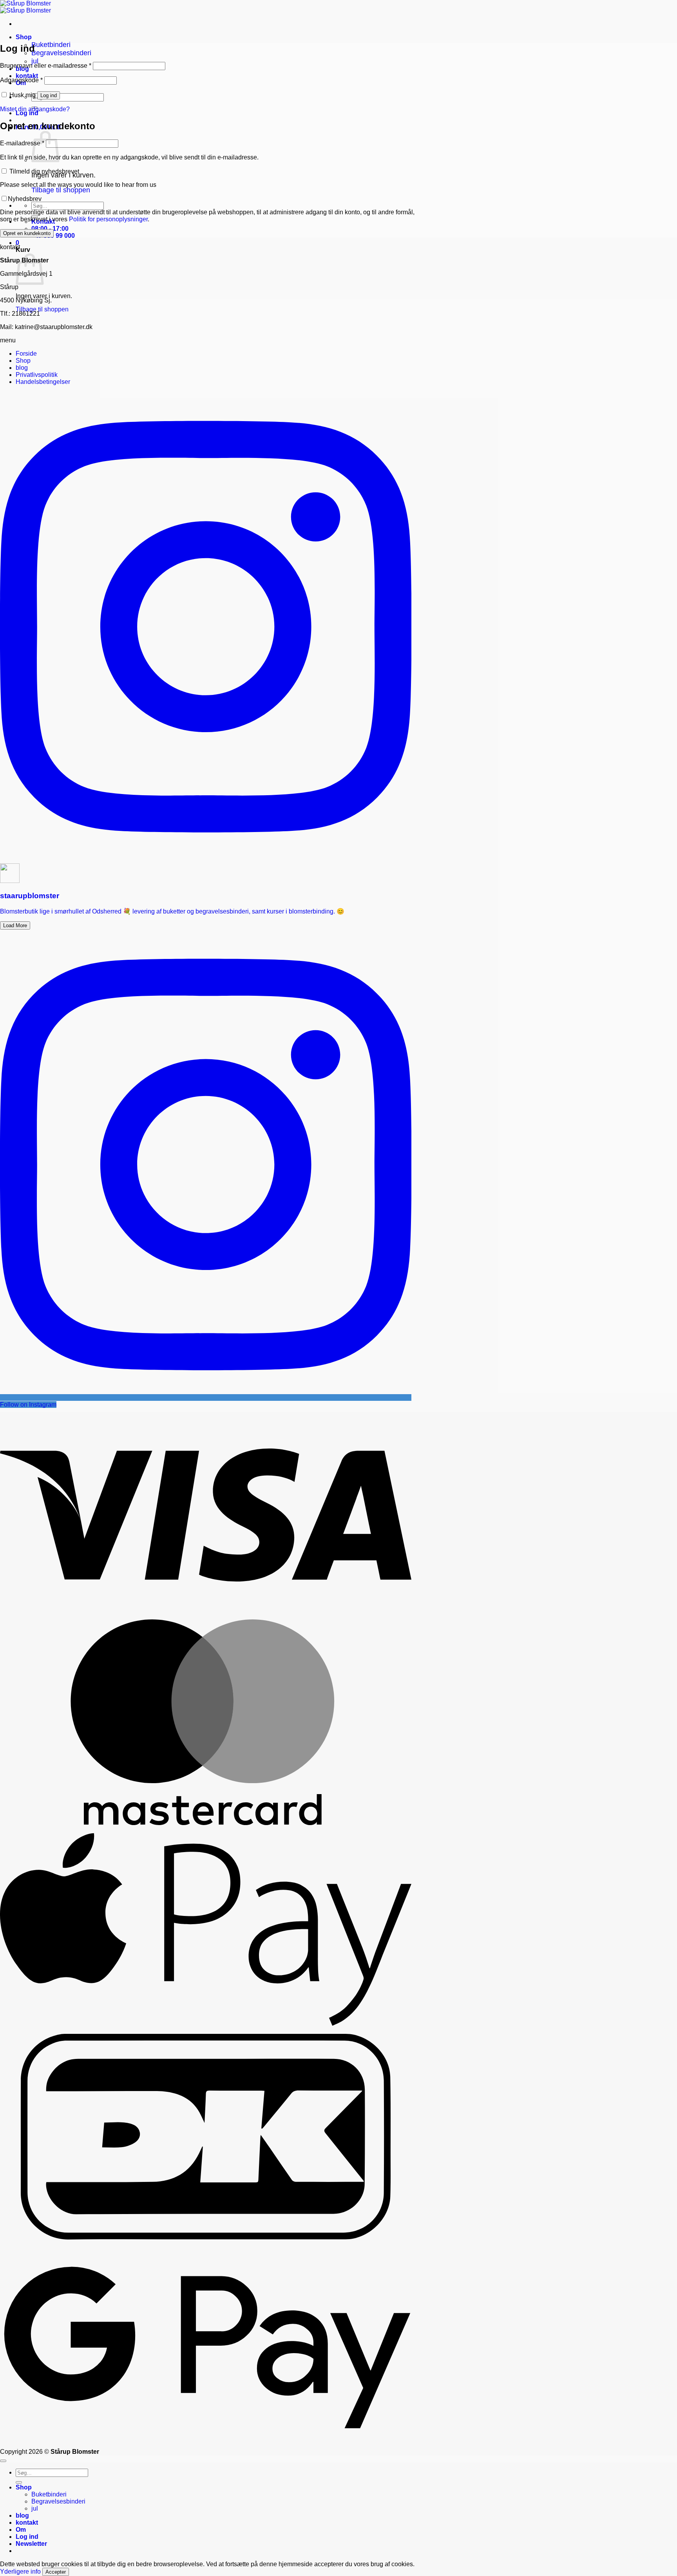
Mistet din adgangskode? (35, 109)
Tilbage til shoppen (61, 190)
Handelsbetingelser (43, 382)
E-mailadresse (22, 143)
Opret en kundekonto (27, 233)
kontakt (27, 76)
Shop (24, 37)
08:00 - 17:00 (50, 229)
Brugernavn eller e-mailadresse (46, 66)
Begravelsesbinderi (61, 53)
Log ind (49, 95)
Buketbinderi (51, 45)
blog (22, 368)
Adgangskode (21, 80)
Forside (26, 354)
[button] (17, 243)
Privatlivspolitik (37, 375)
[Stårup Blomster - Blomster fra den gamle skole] (25, 7)
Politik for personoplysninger (108, 219)
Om (21, 2530)
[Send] (19, 2482)
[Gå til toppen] (3, 2461)
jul (35, 61)
